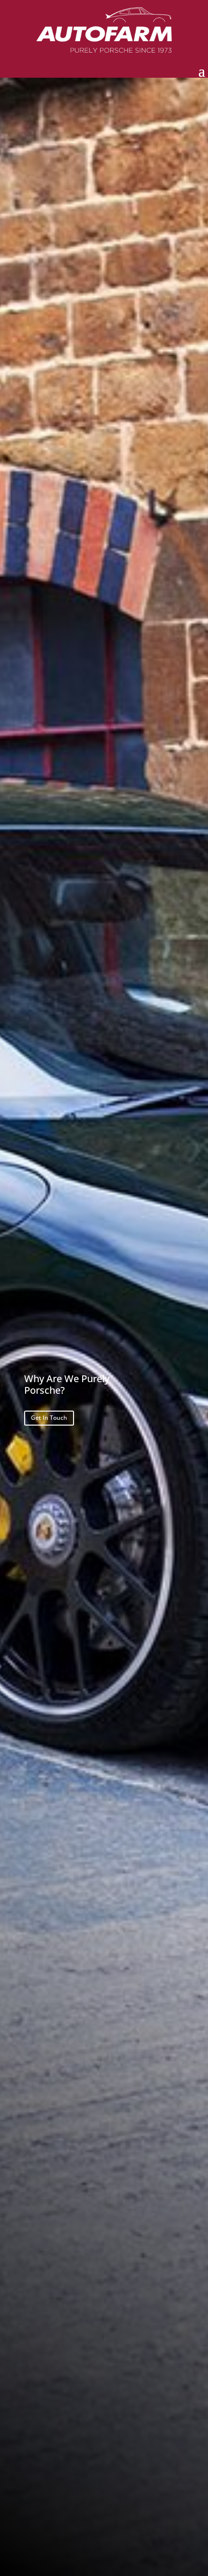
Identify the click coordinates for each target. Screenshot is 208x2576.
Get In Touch (49, 1418)
